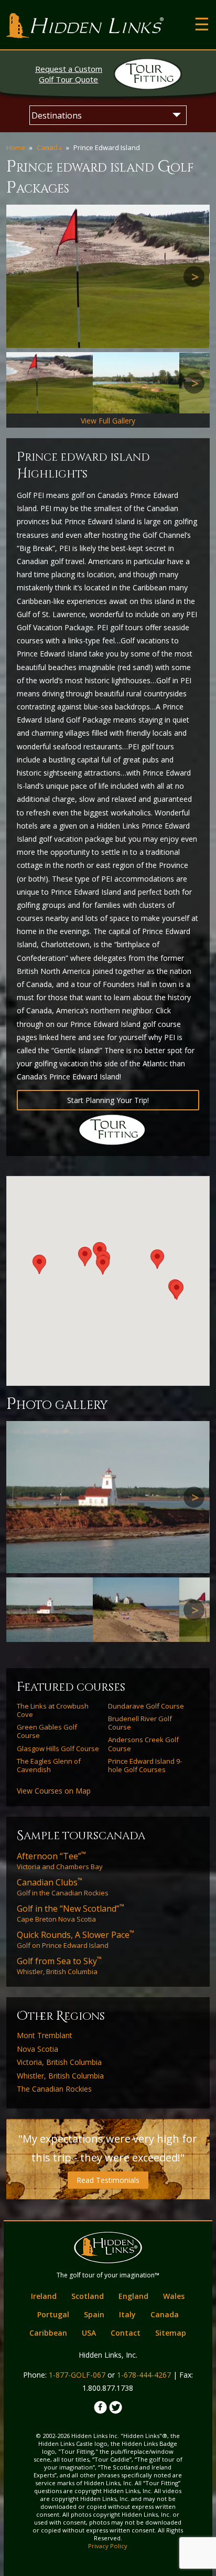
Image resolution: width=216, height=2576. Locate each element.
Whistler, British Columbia (59, 1966)
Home (16, 147)
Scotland (88, 2296)
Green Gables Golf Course (47, 1731)
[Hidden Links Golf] (85, 26)
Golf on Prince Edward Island (75, 1939)
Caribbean (48, 2333)
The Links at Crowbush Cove (53, 1710)
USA (89, 2333)
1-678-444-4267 (144, 2375)
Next (194, 277)
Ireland (44, 2296)
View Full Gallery (108, 421)
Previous (22, 277)
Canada (49, 147)
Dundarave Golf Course (146, 1706)
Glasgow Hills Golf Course (58, 1748)
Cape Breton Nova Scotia (71, 1913)
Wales (174, 2296)
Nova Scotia (37, 2049)
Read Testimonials (108, 2180)
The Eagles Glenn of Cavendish (49, 1766)
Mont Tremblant (45, 2036)
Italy (127, 2314)
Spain (94, 2314)
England (133, 2296)
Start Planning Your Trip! (108, 1100)
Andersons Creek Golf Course (143, 1744)
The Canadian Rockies (54, 2089)
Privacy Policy (108, 2546)
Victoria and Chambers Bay (60, 1861)
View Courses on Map (54, 1791)
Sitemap (171, 2333)
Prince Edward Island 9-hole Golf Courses (145, 1766)
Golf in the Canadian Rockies (63, 1887)
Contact (126, 2333)
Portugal (53, 2314)
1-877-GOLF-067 (77, 2375)
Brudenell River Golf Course (140, 1723)
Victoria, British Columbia (59, 2062)
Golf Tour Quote (69, 74)
